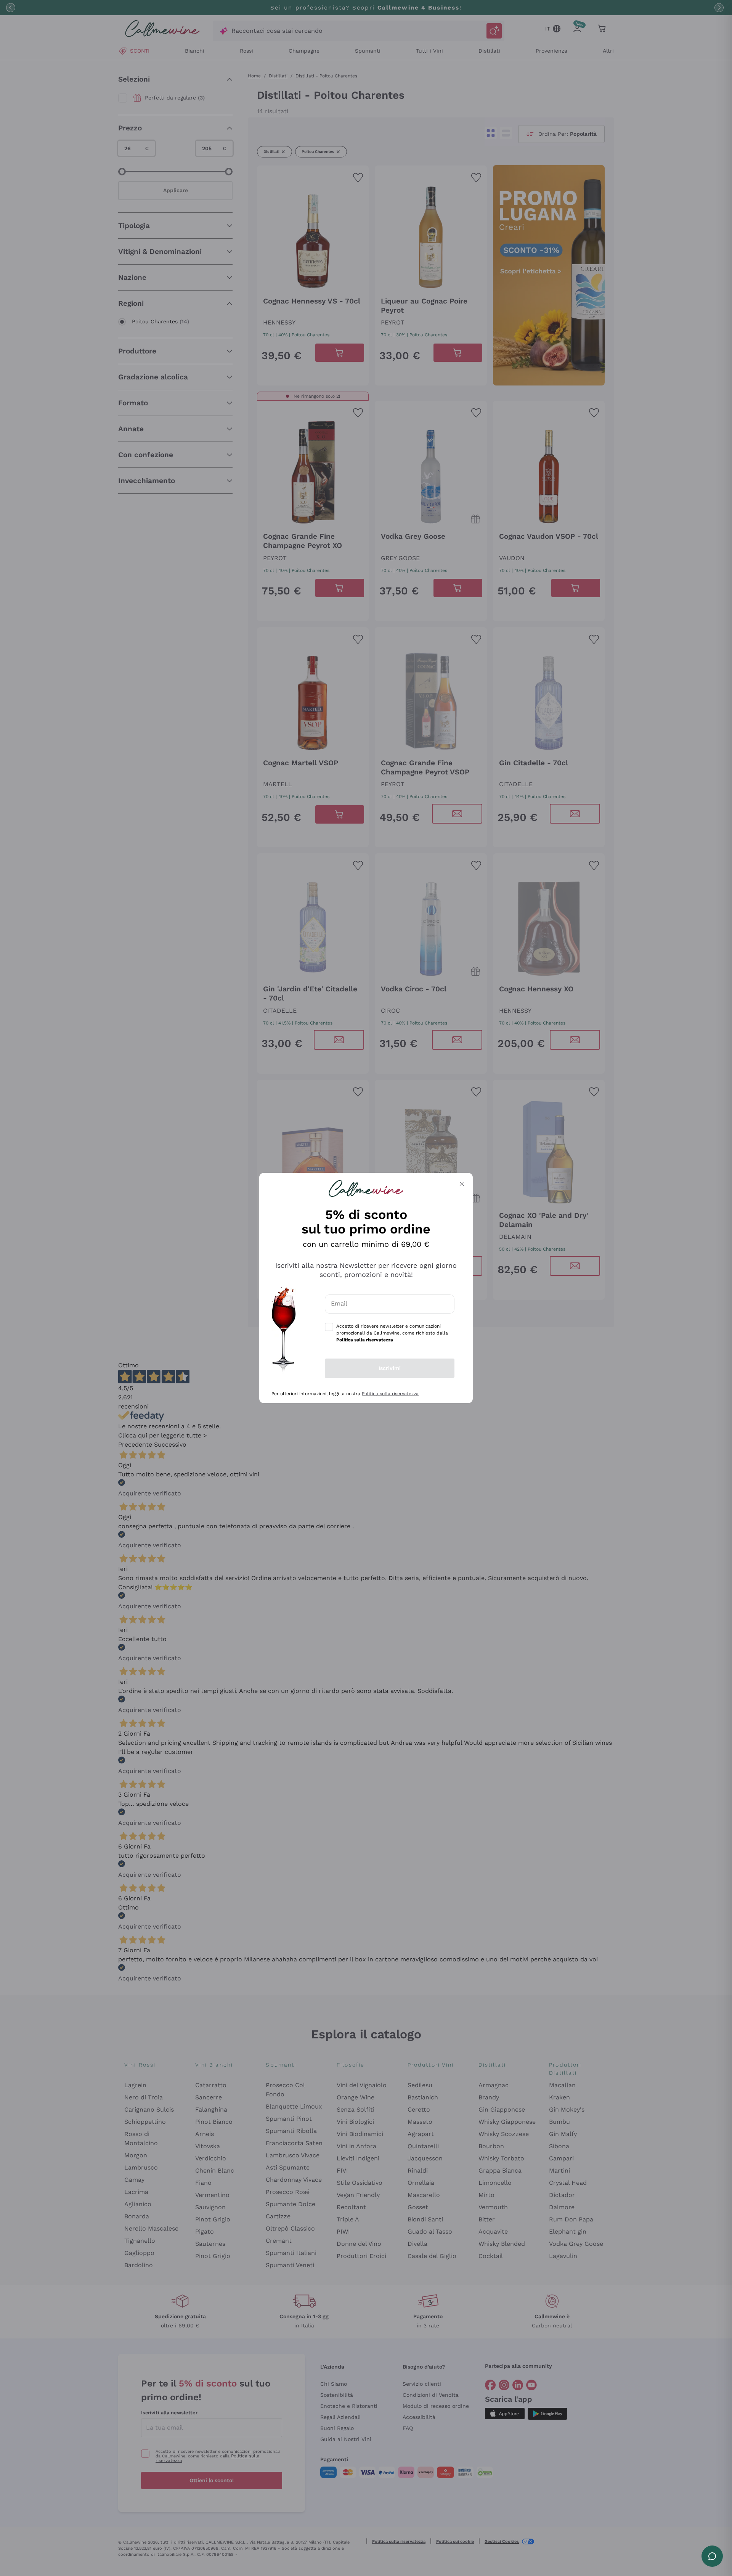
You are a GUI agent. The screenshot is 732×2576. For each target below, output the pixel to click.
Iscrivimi (390, 1368)
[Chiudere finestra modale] (462, 1184)
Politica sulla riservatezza (390, 1394)
